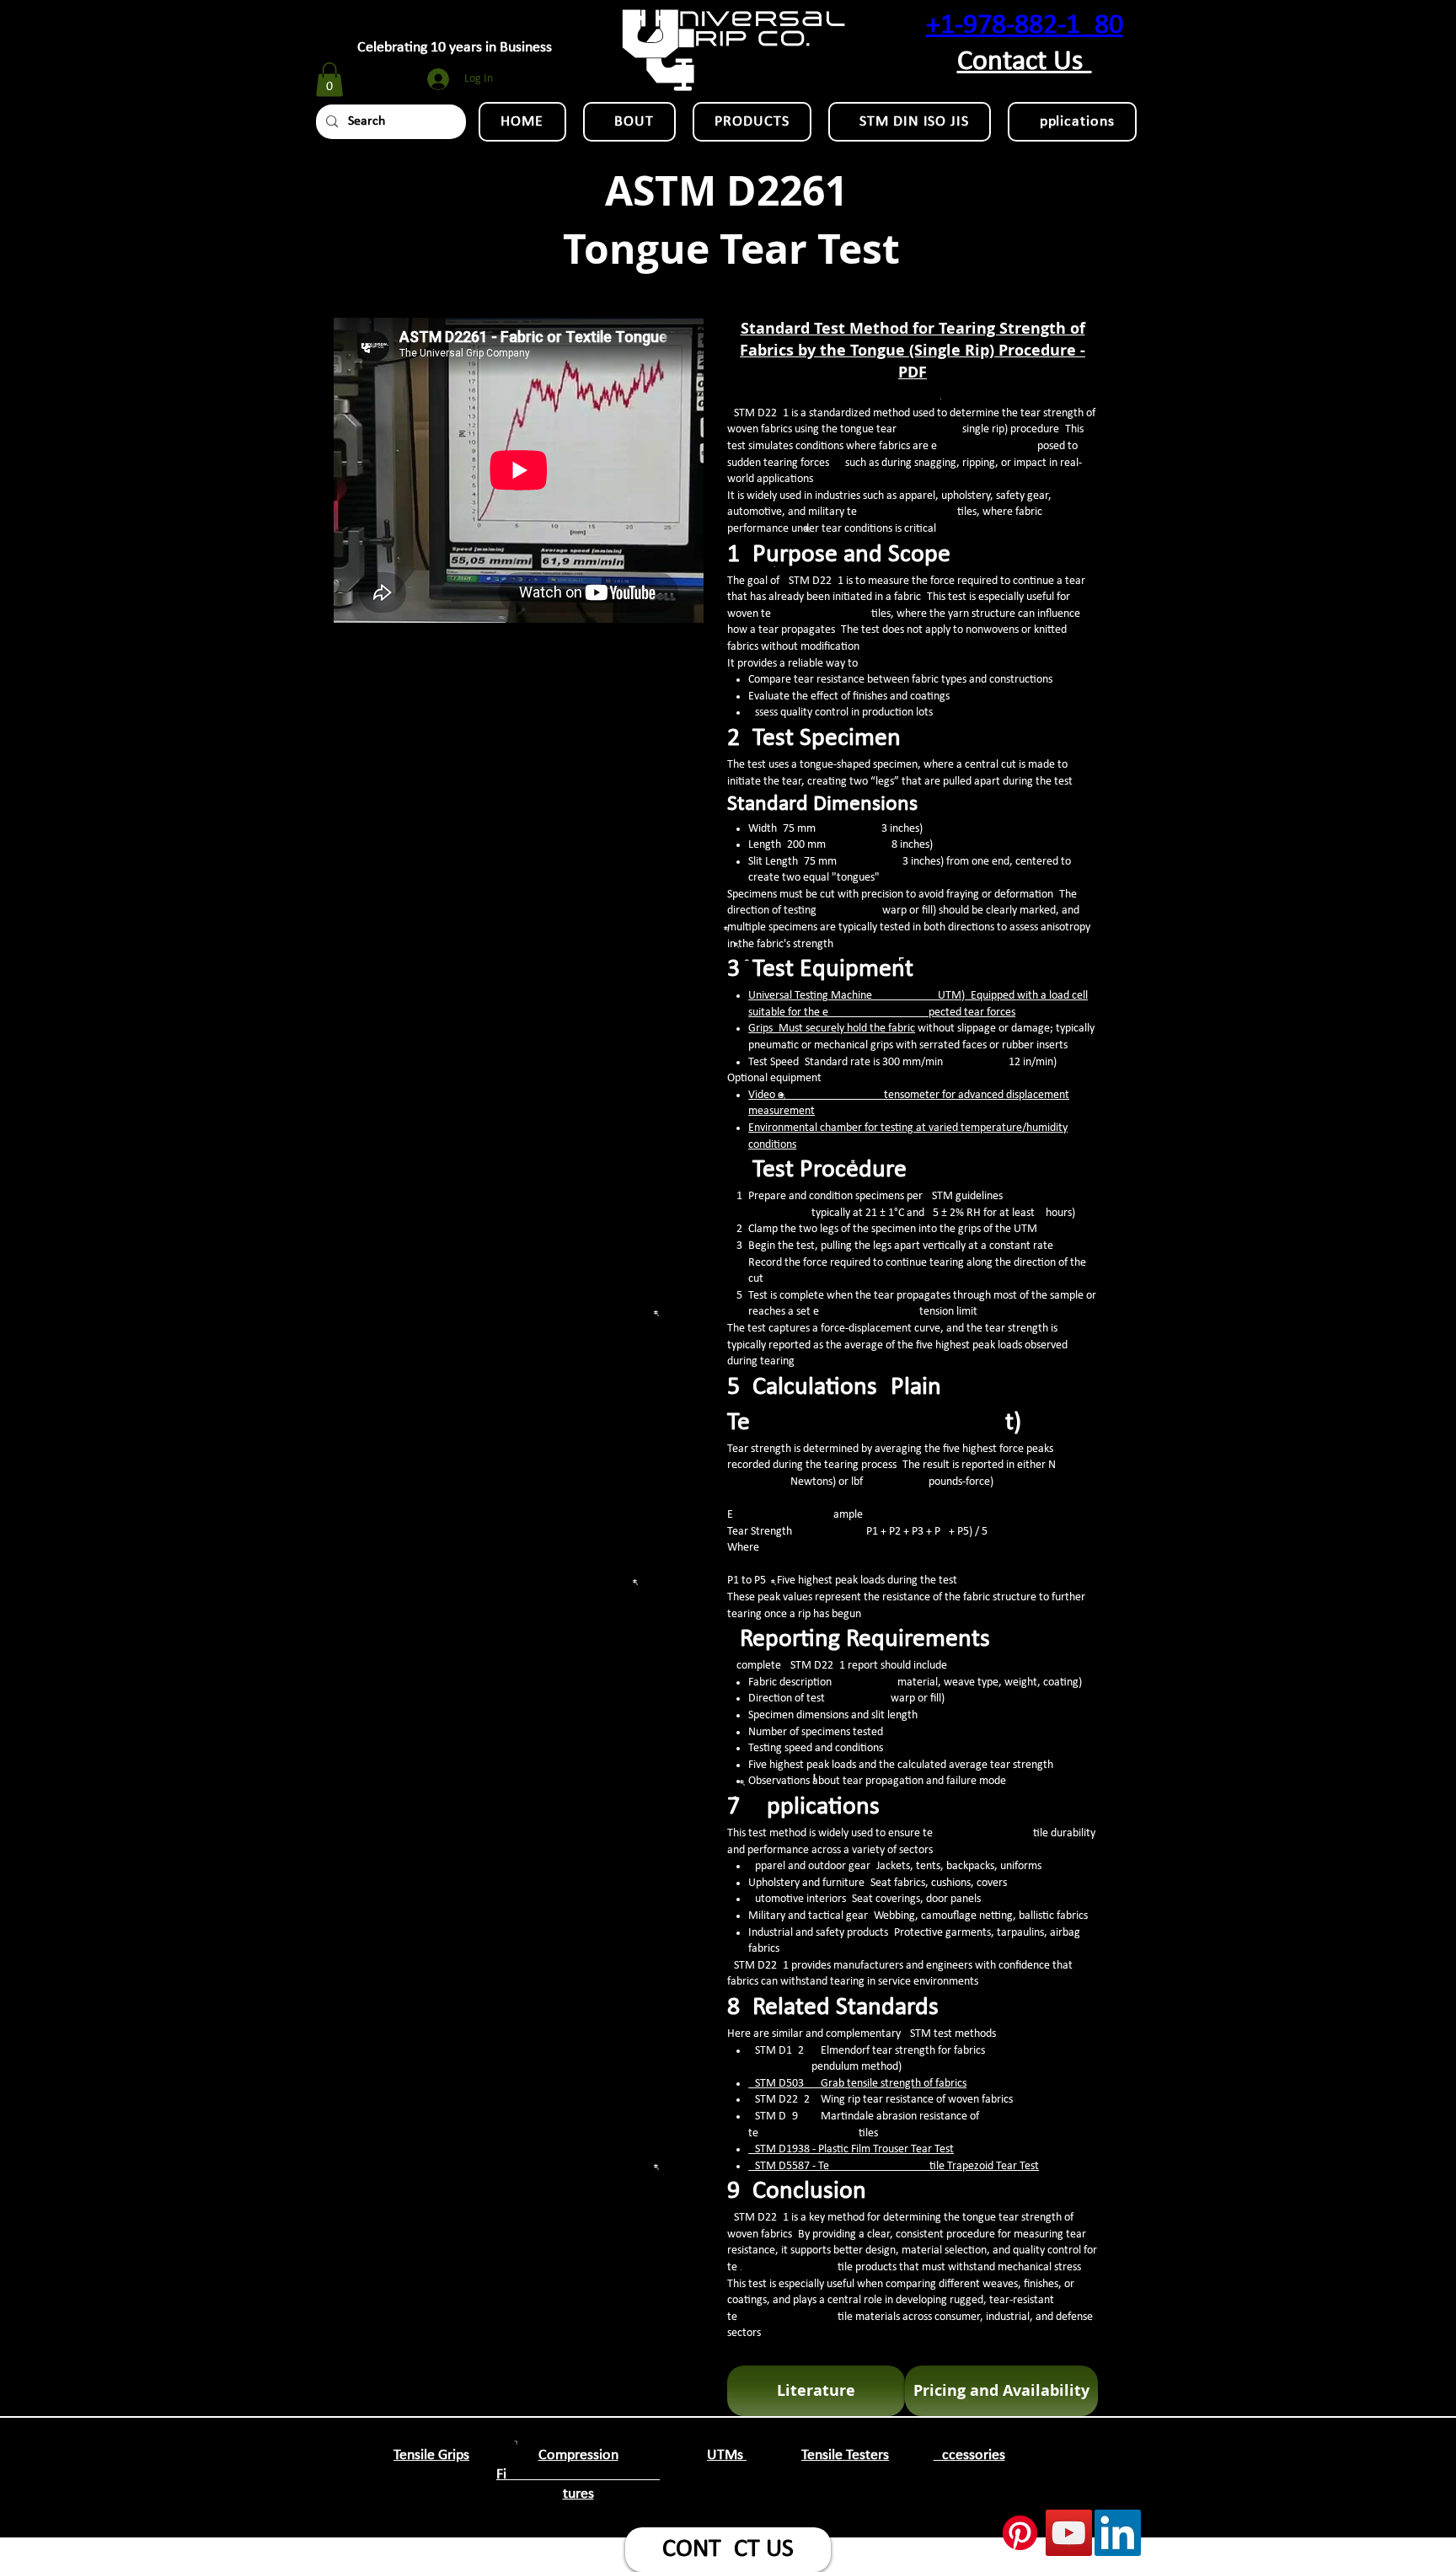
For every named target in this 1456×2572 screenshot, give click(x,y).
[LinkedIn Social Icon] (1118, 2533)
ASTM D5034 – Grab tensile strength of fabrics (857, 2084)
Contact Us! (1025, 62)
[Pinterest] (1020, 2533)
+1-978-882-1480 (1025, 26)
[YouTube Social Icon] (1069, 2533)
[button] (329, 80)
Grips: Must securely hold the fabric (832, 1029)
